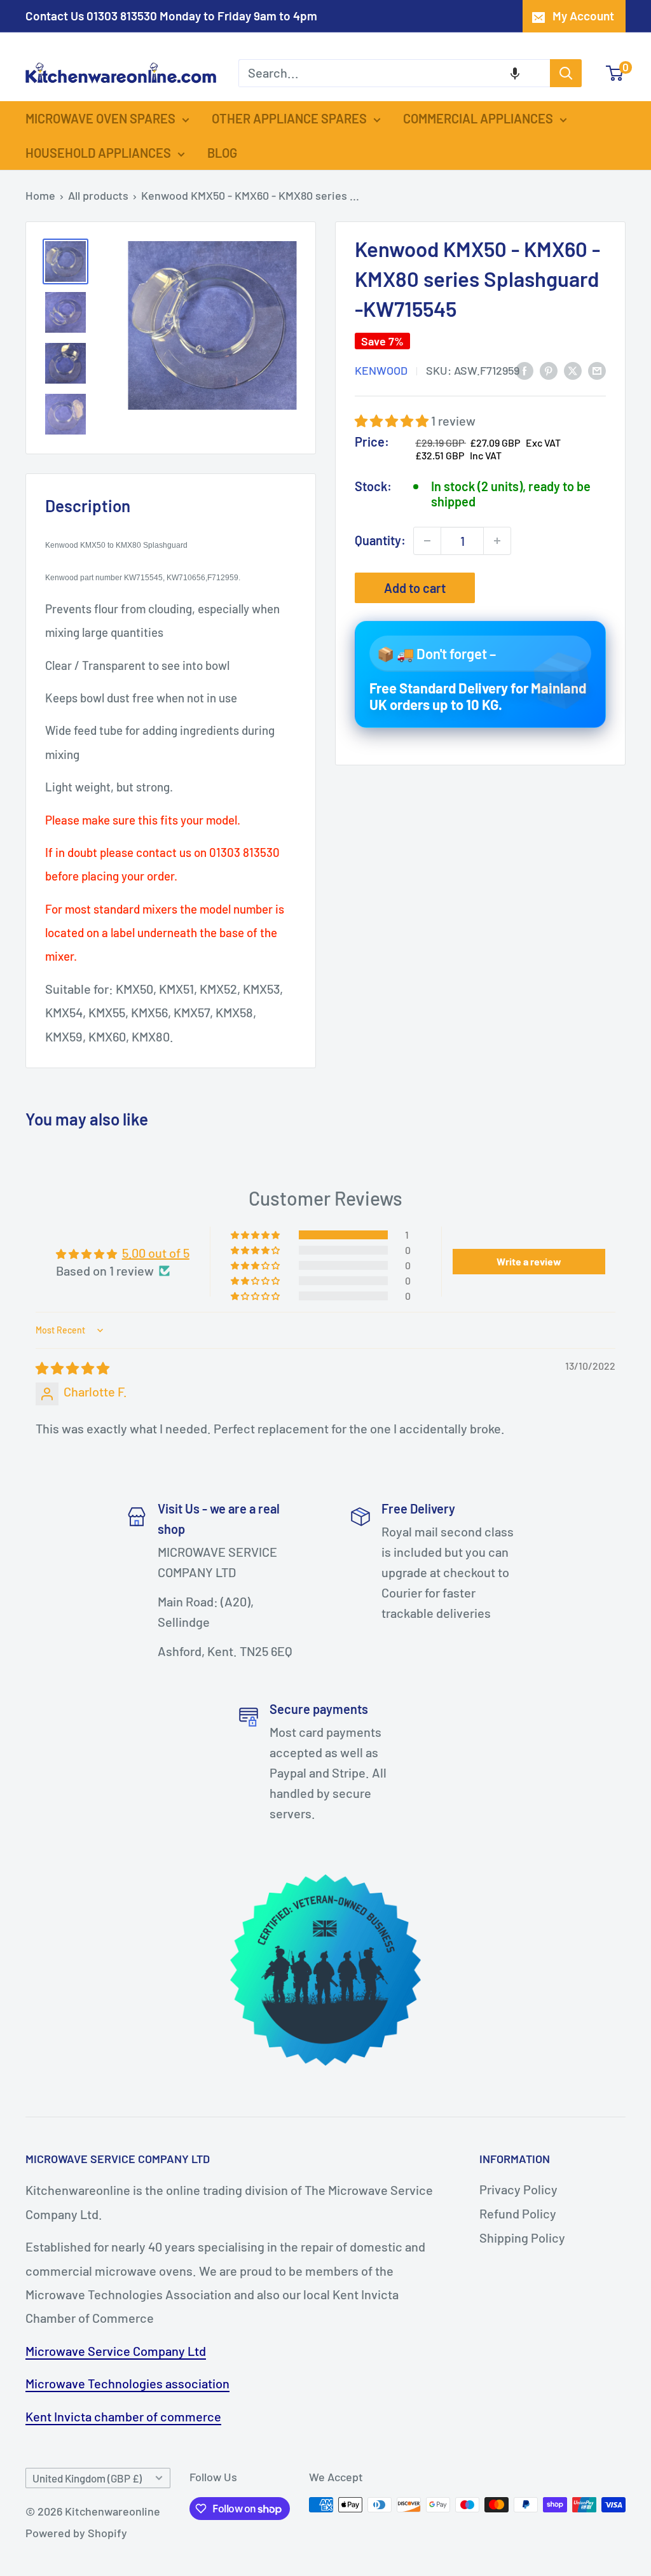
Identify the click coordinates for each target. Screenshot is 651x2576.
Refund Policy (518, 2213)
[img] (72, 1368)
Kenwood (381, 370)
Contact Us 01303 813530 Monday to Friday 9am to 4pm (171, 16)
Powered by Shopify (76, 2533)
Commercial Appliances (478, 118)
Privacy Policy (518, 2189)
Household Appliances (98, 153)
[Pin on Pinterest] (549, 370)
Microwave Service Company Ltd (116, 2351)
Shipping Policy (522, 2238)
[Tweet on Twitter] (573, 370)
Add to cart (415, 588)
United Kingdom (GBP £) (87, 2478)
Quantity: (380, 540)
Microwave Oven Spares (100, 118)
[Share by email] (597, 370)
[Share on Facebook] (524, 370)
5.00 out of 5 (156, 1253)
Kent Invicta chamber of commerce (123, 2416)
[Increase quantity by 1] (497, 541)
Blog (222, 153)
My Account (583, 16)
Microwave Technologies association (127, 2383)
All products (98, 195)
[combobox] (394, 73)
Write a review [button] (529, 1261)
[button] (515, 73)
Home (40, 195)
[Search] (566, 73)
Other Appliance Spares (289, 118)
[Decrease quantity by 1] (427, 541)
